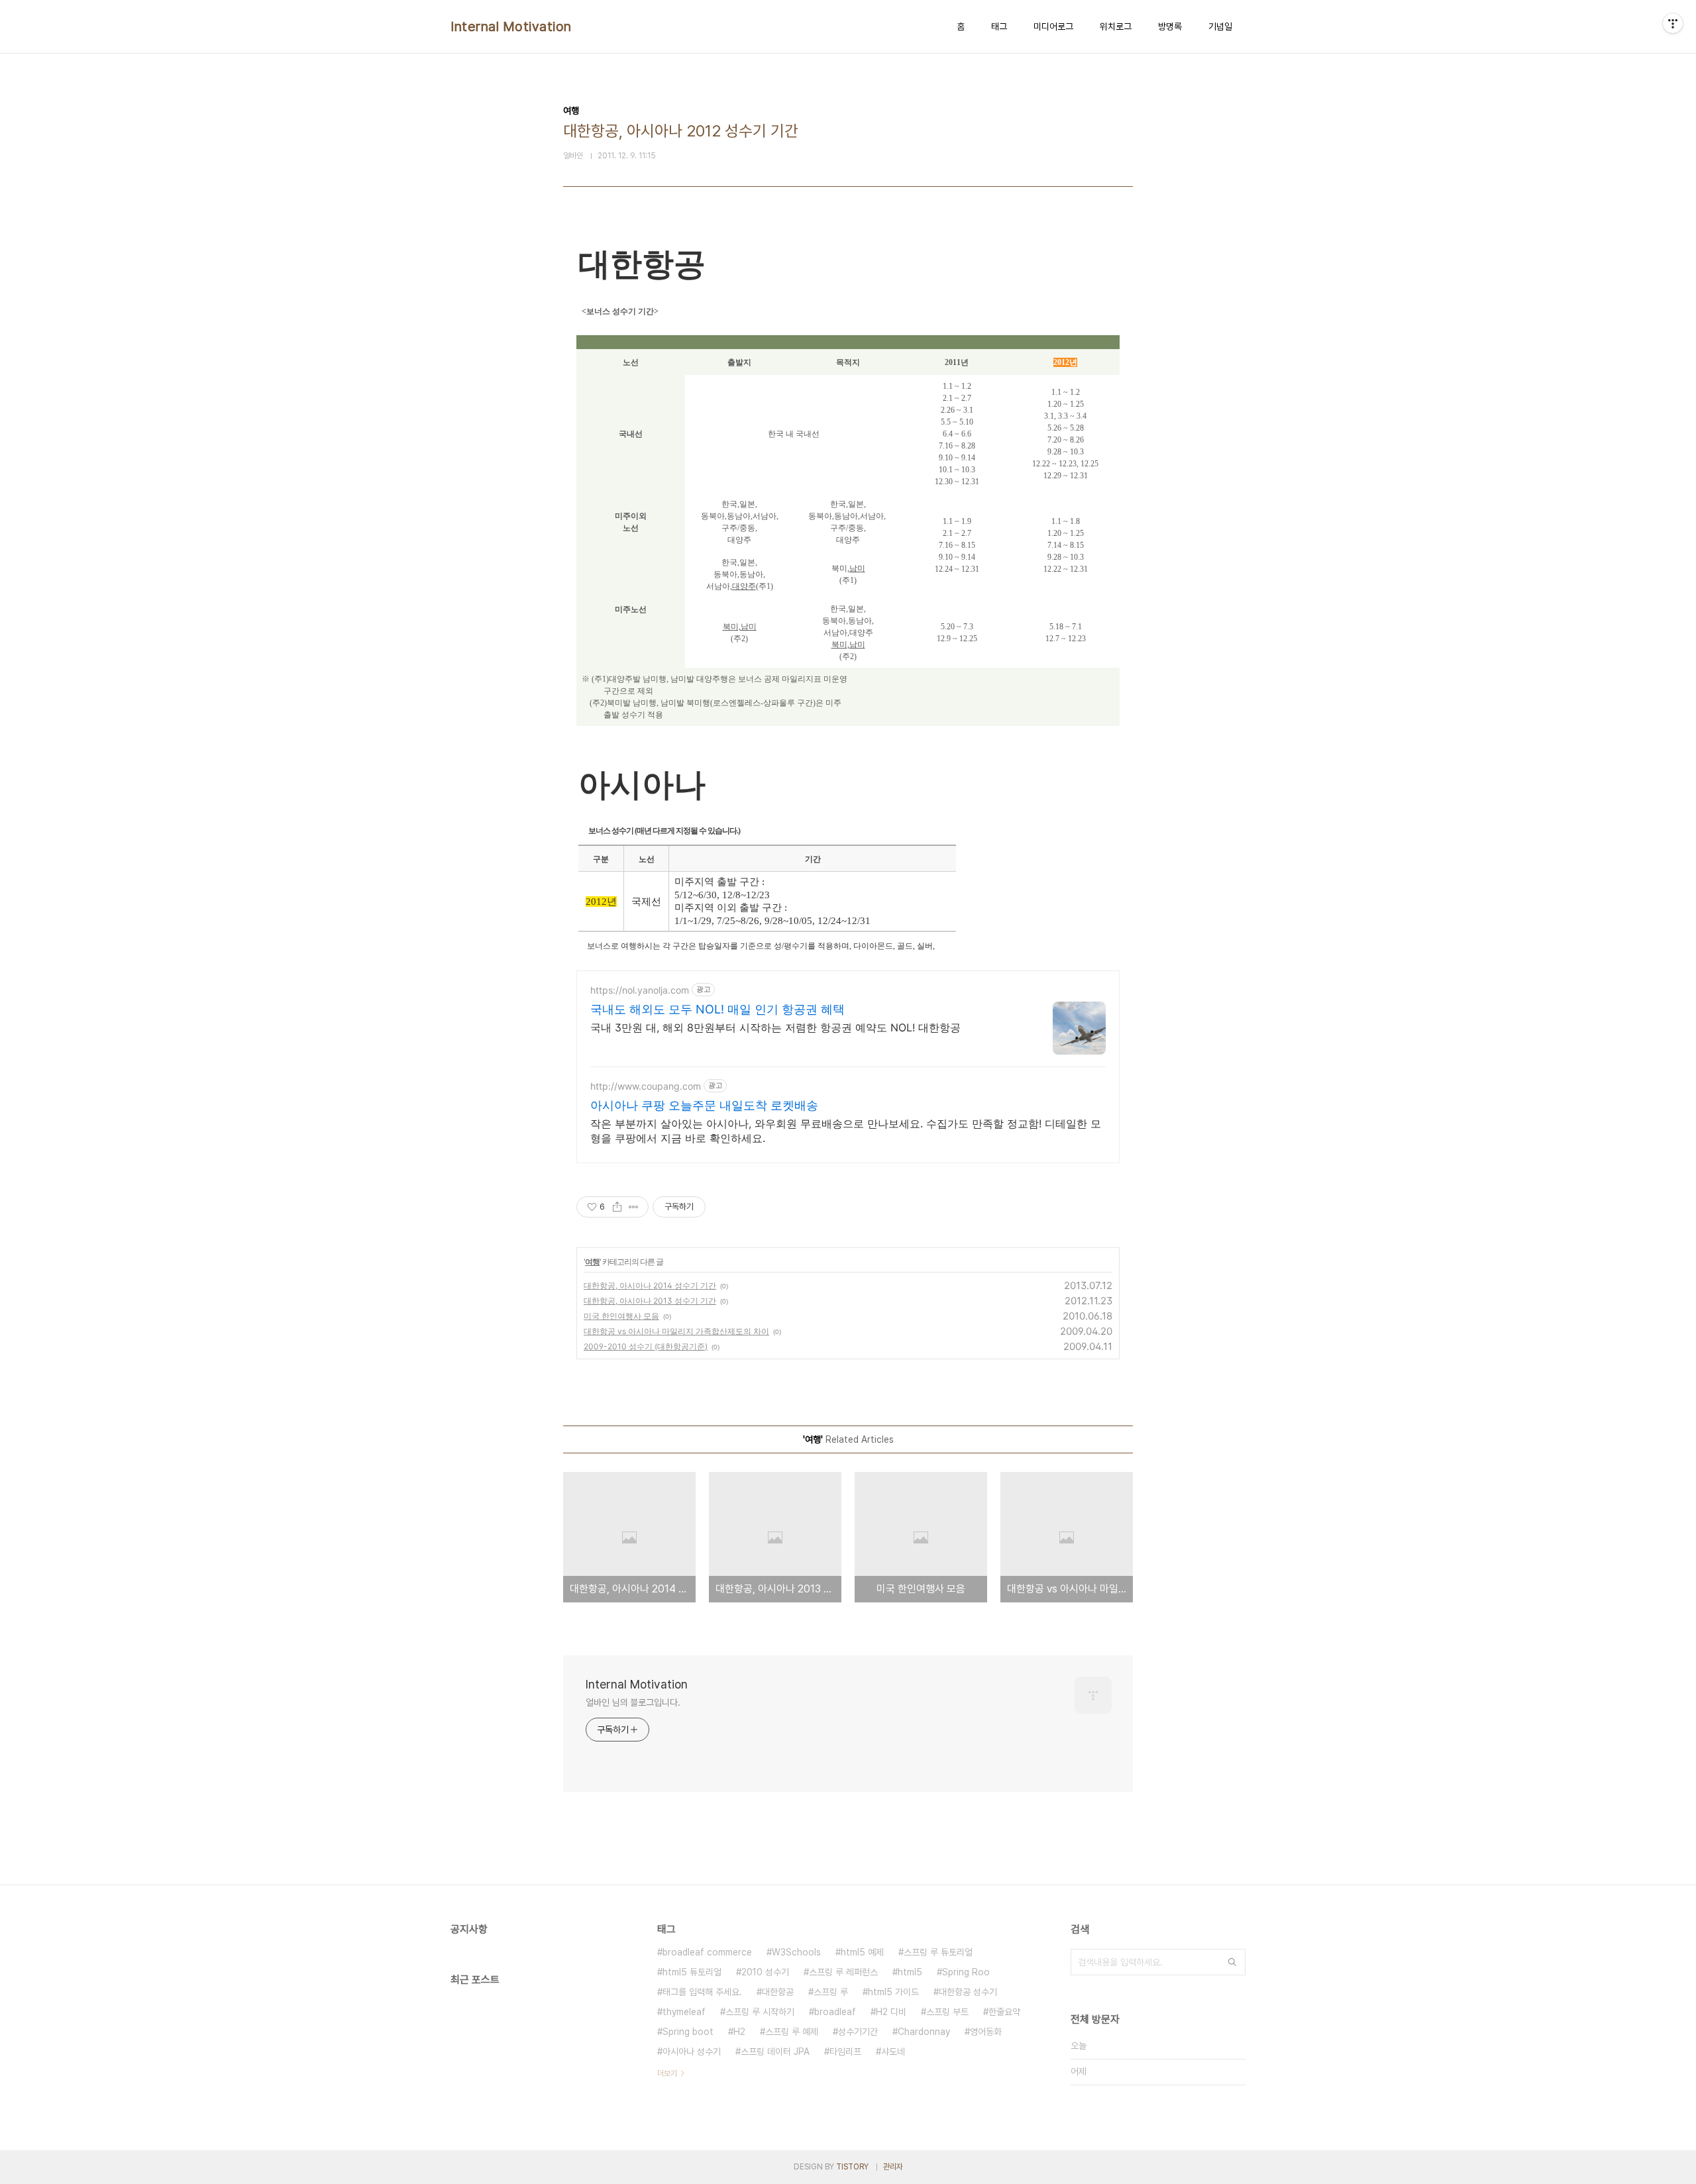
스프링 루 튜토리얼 (938, 1952)
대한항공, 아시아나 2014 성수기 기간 (650, 1285)
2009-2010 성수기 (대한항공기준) (646, 1346)
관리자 (893, 2167)
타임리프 (845, 2052)
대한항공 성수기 (968, 1992)
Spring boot (688, 2032)
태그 (999, 26)
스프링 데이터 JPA (775, 2052)
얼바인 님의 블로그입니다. (633, 1702)
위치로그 (1116, 26)
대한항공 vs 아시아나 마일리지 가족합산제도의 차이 (676, 1331)
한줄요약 (1004, 2012)
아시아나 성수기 (692, 2052)
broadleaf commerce (707, 1952)
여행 (592, 1262)
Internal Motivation (511, 26)
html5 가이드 (893, 1992)
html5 (910, 1972)
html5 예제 (862, 1952)
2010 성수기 (765, 1972)
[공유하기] (617, 1207)
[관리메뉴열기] (1673, 23)
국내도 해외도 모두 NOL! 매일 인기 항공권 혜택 (717, 1009)
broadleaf (835, 2012)
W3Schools (796, 1952)
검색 (1232, 1962)
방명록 (1170, 26)
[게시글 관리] (634, 1207)
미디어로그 (1053, 26)
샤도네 (893, 2052)
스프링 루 (831, 1992)
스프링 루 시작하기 (760, 2012)
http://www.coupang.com (646, 1086)
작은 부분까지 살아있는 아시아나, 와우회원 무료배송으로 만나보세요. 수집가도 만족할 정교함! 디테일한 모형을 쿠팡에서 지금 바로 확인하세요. (846, 1131)
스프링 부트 (947, 2012)
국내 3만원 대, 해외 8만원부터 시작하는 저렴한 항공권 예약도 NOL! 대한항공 (775, 1027)
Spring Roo (966, 1972)
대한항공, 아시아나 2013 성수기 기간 (650, 1301)
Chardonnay (924, 2032)
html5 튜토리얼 (692, 1972)
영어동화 (986, 2032)
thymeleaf (684, 2012)
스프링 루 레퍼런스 (843, 1972)
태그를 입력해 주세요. (702, 1992)
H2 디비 (891, 2012)
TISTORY (852, 2167)
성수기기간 (858, 2032)
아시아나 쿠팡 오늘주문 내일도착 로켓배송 (704, 1105)
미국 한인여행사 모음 (621, 1316)
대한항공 (778, 1992)
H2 (739, 2032)
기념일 (1220, 26)
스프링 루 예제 (792, 2032)
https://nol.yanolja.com (640, 990)
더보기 (667, 2073)
